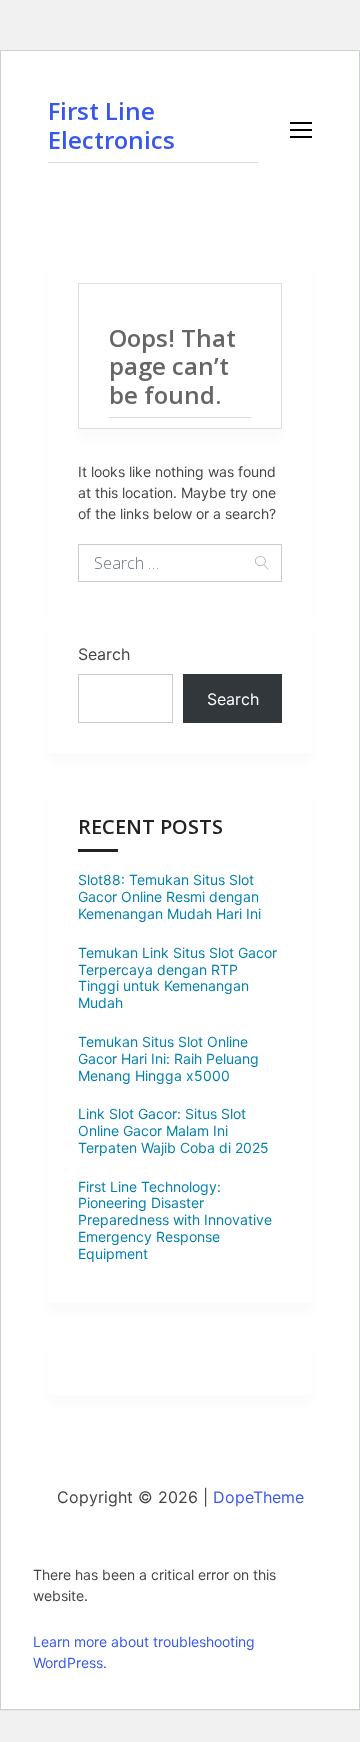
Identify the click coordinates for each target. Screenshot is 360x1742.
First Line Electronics (111, 125)
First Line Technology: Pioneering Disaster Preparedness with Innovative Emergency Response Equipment (175, 1220)
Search (104, 654)
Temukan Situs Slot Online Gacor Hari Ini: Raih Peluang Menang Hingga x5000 (168, 1058)
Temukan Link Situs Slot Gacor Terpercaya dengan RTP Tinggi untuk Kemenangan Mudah (177, 977)
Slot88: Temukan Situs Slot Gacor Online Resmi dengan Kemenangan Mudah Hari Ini (169, 896)
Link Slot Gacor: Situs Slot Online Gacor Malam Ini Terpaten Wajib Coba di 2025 (173, 1130)
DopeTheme (258, 1497)
